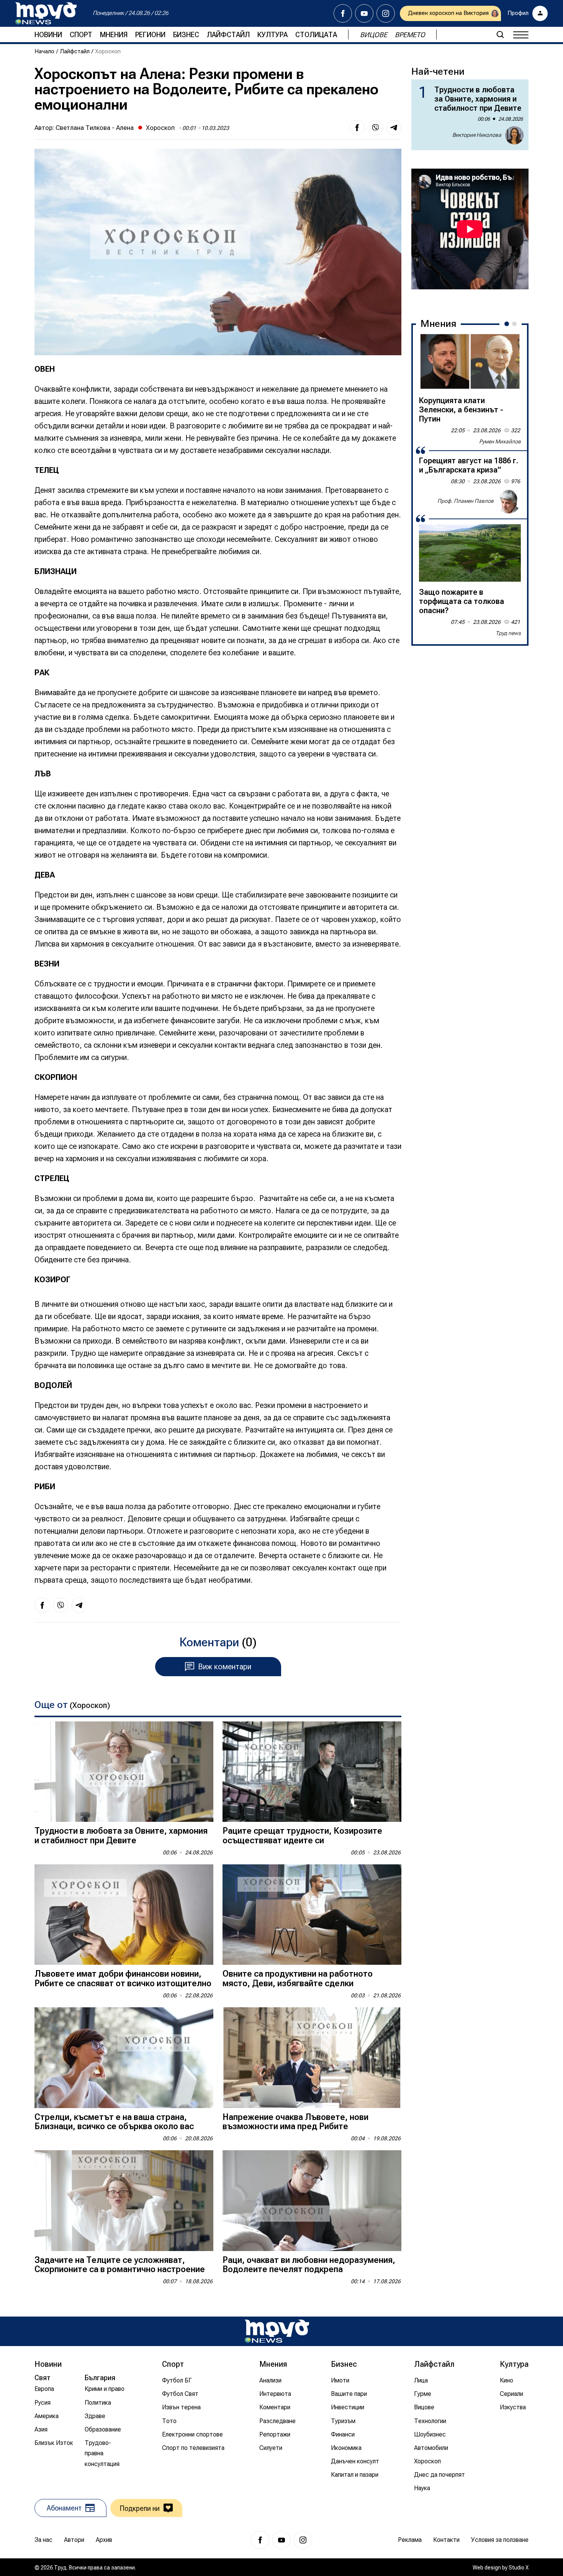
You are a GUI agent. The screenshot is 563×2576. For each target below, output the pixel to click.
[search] (500, 34)
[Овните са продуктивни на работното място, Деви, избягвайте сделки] (312, 1915)
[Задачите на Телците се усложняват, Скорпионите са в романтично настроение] (124, 2201)
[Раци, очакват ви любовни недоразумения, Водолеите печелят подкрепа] (312, 2201)
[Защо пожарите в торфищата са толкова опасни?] (470, 553)
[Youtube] (364, 13)
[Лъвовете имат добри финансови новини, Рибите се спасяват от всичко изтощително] (124, 1915)
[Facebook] (343, 13)
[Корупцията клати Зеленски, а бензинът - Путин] (470, 361)
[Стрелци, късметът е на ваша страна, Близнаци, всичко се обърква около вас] (124, 2058)
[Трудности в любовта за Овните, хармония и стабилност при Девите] (124, 1772)
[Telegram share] (394, 128)
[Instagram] (386, 13)
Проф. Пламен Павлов (466, 501)
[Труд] (277, 2331)
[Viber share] (375, 128)
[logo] (46, 13)
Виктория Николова (477, 135)
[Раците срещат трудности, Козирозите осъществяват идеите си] (312, 1772)
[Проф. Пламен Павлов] (509, 501)
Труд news (508, 633)
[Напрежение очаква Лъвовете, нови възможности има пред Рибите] (312, 2058)
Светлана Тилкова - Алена (95, 128)
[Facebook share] (357, 128)
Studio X (519, 2568)
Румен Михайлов (500, 441)
